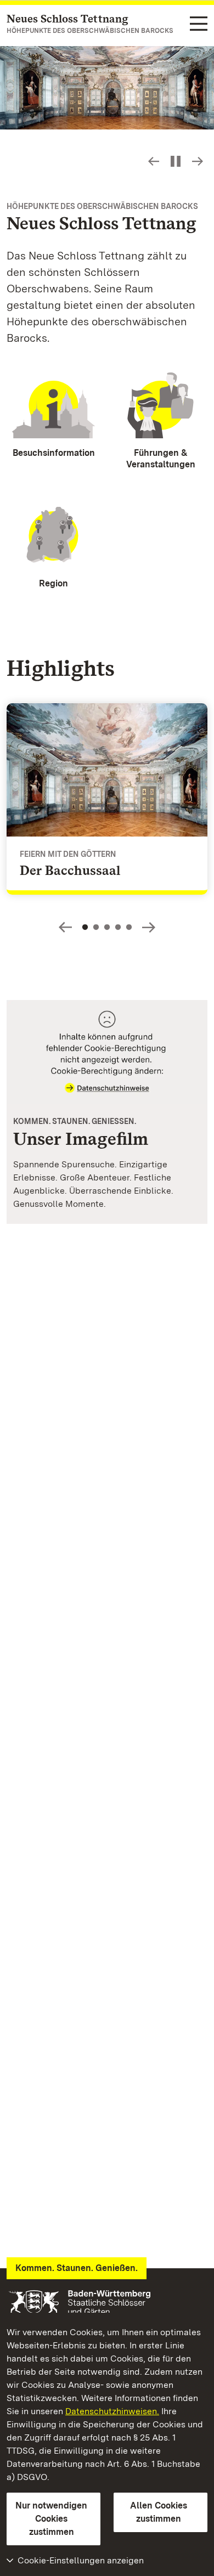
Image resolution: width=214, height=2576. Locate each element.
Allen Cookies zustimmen (159, 2512)
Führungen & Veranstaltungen (161, 459)
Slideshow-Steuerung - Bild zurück (154, 161)
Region (54, 583)
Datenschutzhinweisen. (112, 2411)
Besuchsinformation (54, 453)
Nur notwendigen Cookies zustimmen (51, 2519)
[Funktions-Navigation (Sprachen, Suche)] (199, 24)
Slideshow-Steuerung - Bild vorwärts (198, 161)
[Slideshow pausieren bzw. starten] (176, 161)
